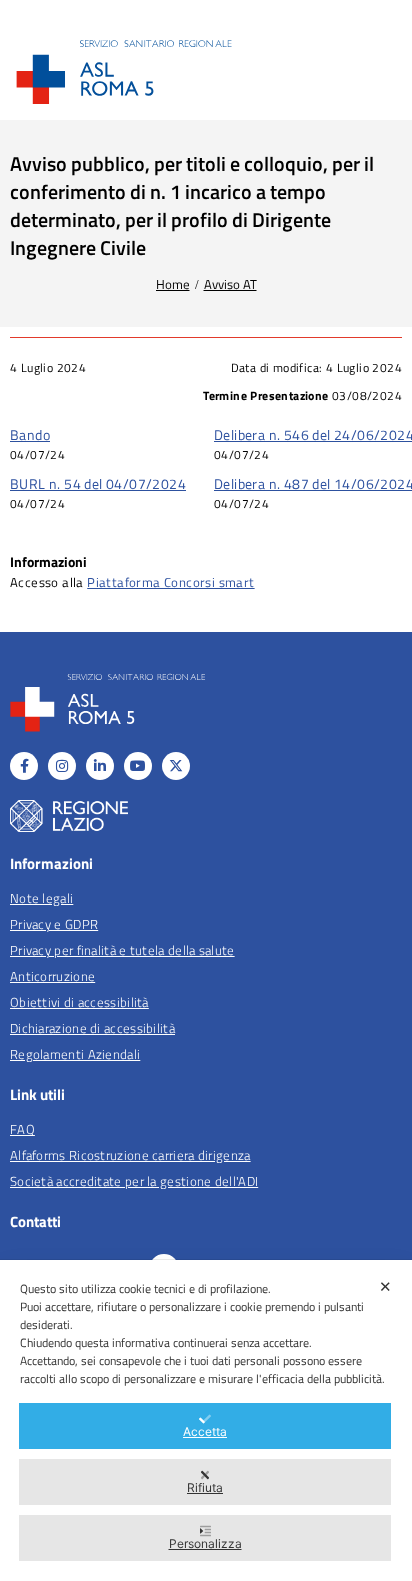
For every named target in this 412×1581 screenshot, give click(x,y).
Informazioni (48, 561)
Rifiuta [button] (205, 1487)
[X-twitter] (176, 766)
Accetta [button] (205, 1431)
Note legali (41, 898)
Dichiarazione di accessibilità (92, 1028)
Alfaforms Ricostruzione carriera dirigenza (130, 1155)
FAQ (22, 1129)
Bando (30, 434)
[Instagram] (62, 766)
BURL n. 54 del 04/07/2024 (98, 483)
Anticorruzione (52, 976)
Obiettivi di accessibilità (79, 1002)
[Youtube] (138, 766)
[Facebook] (24, 766)
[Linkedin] (100, 766)
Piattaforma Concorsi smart (170, 582)
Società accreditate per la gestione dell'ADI (134, 1181)
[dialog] (206, 1420)
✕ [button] (385, 1286)
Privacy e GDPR (54, 924)
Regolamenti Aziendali (75, 1054)
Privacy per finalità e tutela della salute (122, 950)
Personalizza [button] (205, 1543)
